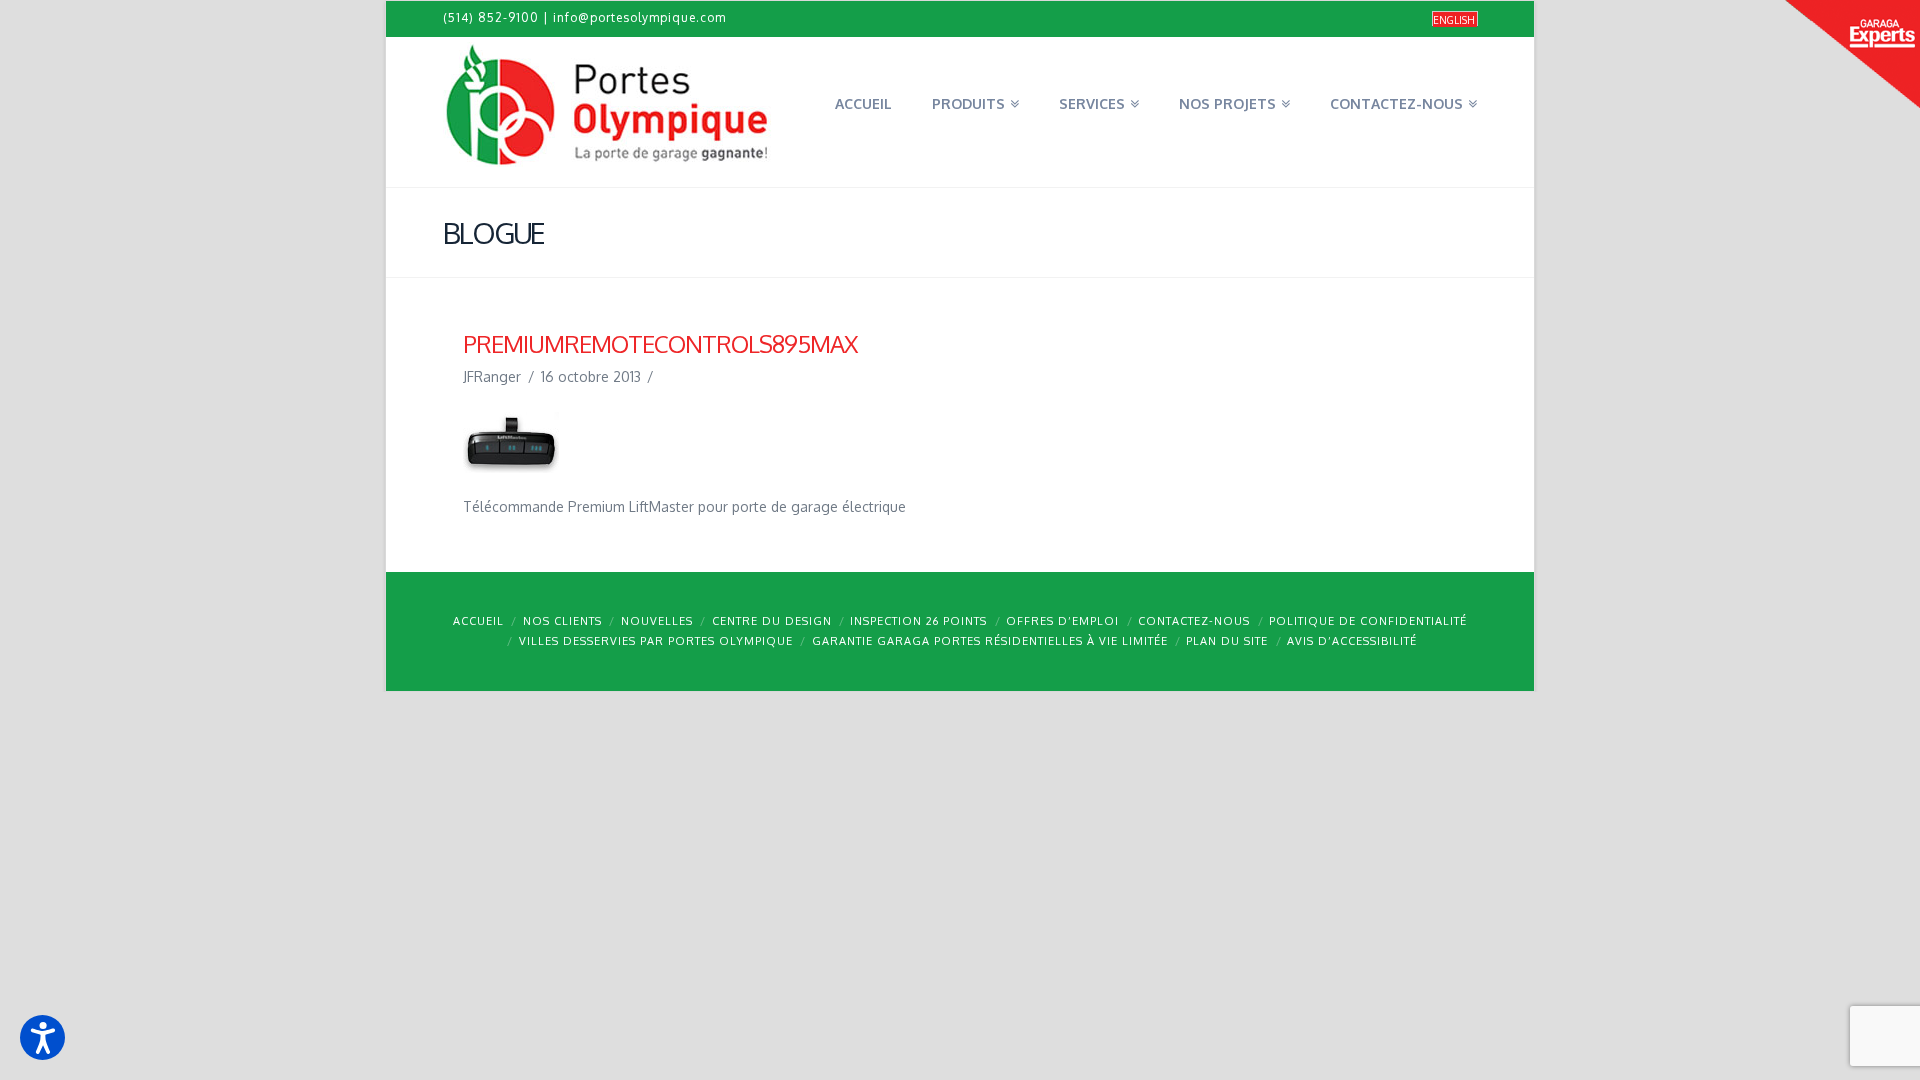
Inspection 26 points (918, 621)
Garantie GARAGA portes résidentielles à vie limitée (990, 641)
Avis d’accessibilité (1352, 641)
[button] (42, 1037)
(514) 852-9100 (491, 17)
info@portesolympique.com (639, 17)
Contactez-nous (1194, 621)
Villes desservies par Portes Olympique (656, 641)
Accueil (478, 621)
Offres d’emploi (1062, 621)
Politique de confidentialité (1368, 621)
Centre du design (772, 621)
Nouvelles (657, 621)
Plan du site (1227, 641)
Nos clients (562, 621)
